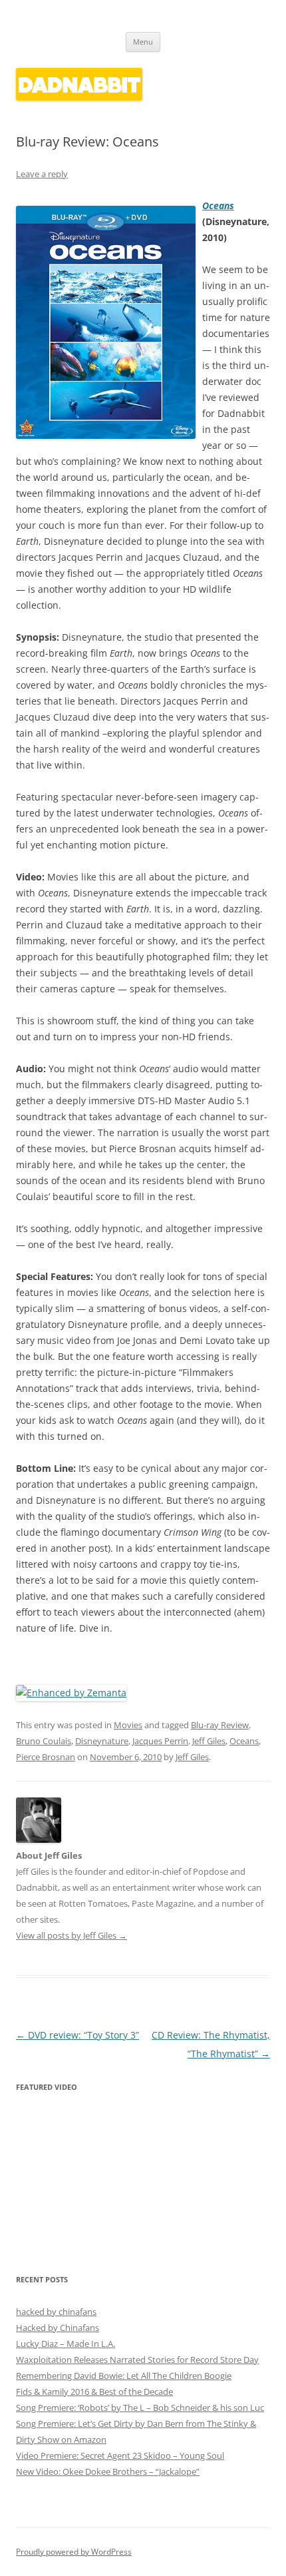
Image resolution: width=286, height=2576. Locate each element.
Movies (128, 1725)
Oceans (218, 205)
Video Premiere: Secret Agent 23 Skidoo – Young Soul (120, 2455)
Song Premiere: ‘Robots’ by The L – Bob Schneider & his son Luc (140, 2408)
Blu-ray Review (220, 1725)
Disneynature (102, 1741)
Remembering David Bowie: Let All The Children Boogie (124, 2376)
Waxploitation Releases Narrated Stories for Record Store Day (137, 2360)
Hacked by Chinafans (58, 2328)
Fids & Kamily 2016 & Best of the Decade (94, 2392)
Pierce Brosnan (46, 1757)
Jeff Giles (209, 1741)
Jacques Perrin (160, 1741)
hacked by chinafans (56, 2312)
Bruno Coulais (44, 1741)
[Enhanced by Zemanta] (71, 1693)
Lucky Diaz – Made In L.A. (66, 2344)
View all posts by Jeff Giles (71, 1935)
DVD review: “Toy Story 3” (77, 2035)
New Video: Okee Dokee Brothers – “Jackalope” (108, 2471)
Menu (143, 42)
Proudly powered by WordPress (74, 2552)
